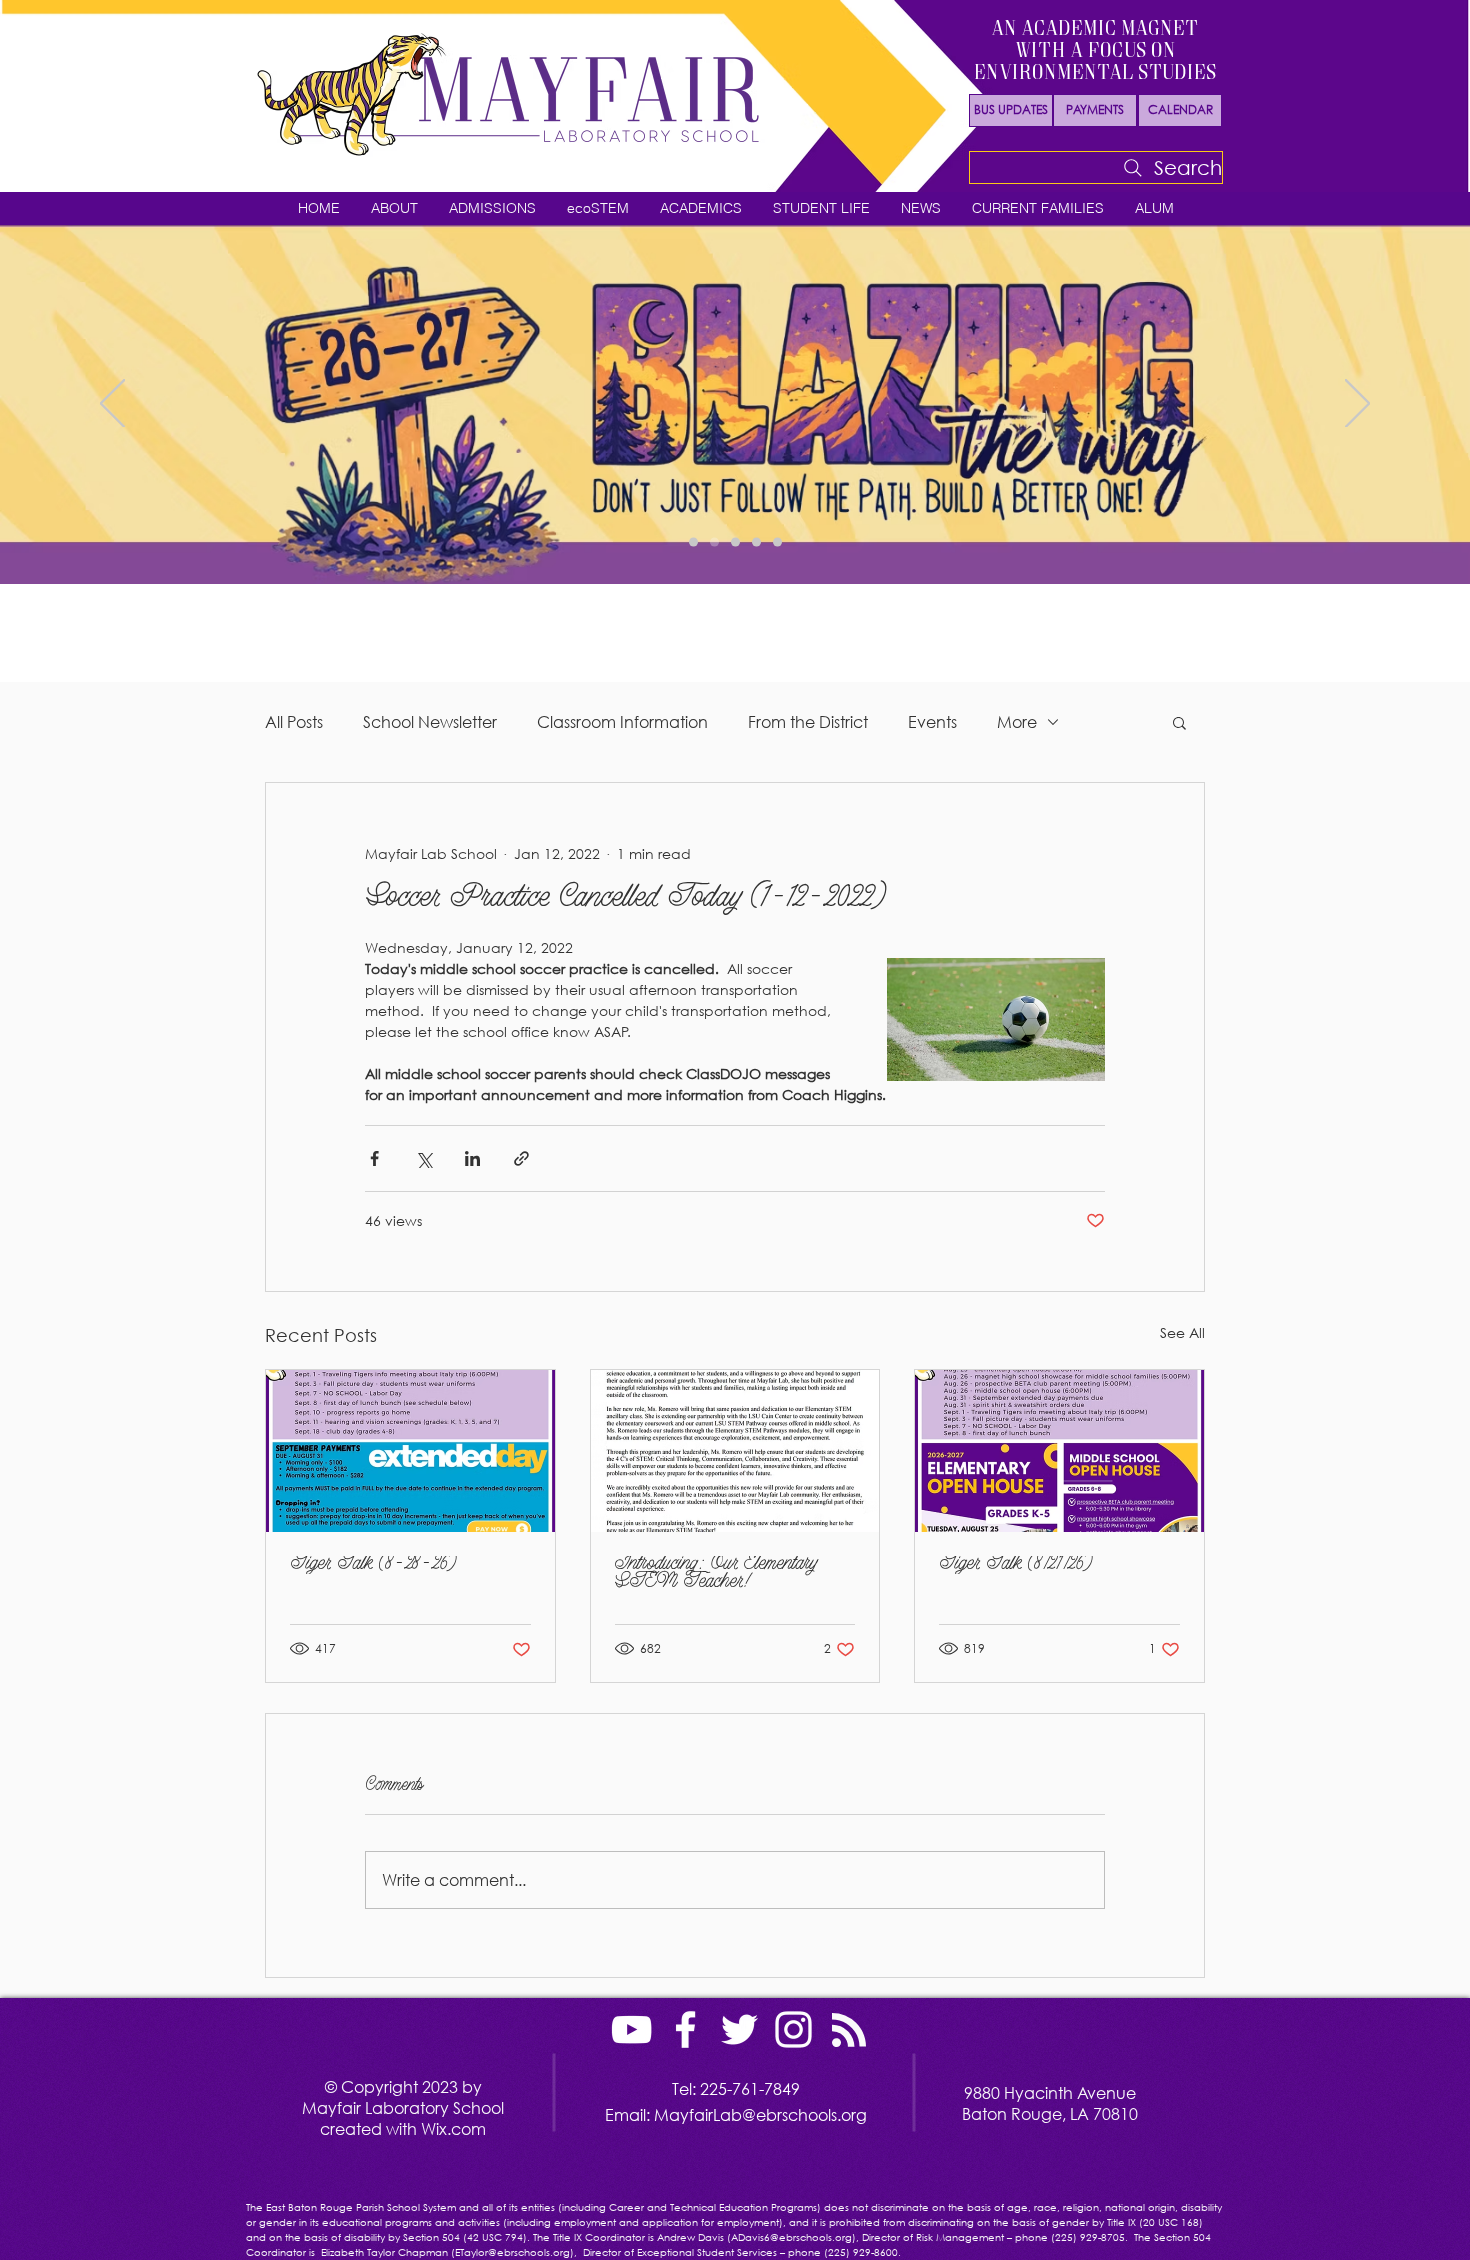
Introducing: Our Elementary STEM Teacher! (716, 1574)
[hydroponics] (756, 542)
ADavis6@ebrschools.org (791, 2237)
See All (1182, 1332)
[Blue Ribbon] (777, 542)
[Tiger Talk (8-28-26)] (410, 1451)
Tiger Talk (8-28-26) (373, 1565)
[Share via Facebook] (374, 1158)
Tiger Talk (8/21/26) (1016, 1565)
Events (932, 722)
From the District (808, 722)
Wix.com (453, 2128)
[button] (394, 208)
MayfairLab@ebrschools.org (760, 2114)
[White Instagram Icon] (793, 2029)
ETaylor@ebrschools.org (512, 2252)
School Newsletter (430, 722)
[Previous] (112, 405)
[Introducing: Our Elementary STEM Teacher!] (735, 1451)
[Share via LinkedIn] (472, 1158)
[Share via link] (521, 1158)
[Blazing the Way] (714, 542)
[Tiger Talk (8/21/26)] (1059, 1451)
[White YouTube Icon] (631, 2029)
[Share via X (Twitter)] (423, 1158)
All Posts (294, 722)
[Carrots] (735, 542)
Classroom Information (622, 722)
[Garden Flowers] (693, 542)
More (1017, 722)
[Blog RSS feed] (849, 2031)
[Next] (1357, 405)
